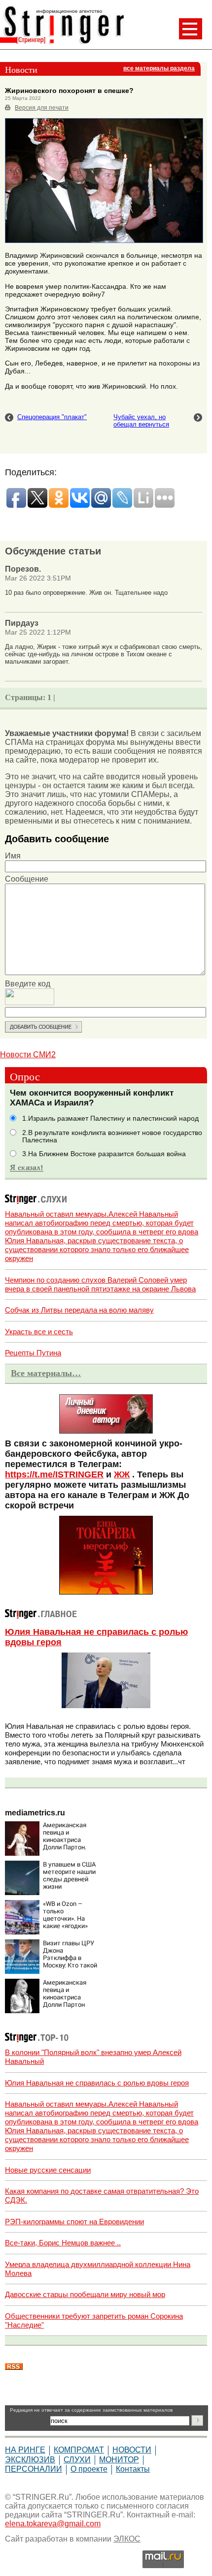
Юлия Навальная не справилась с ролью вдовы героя (97, 2083)
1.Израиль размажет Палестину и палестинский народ (110, 1119)
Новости (132, 2450)
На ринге (25, 2450)
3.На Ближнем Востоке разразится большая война (104, 1154)
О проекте (89, 2469)
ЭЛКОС (127, 2539)
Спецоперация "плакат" (52, 417)
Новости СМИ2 (28, 1055)
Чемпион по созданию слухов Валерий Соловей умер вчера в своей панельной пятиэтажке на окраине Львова (100, 1284)
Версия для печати (42, 108)
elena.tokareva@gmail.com (53, 2524)
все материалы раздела (159, 68)
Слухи (77, 2460)
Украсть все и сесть (39, 1332)
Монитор (119, 2460)
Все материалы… (46, 1373)
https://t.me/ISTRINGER (54, 1474)
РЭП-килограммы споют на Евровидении (74, 2222)
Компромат (79, 2450)
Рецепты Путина (33, 1353)
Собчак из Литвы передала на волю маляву (79, 1310)
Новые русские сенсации (48, 2170)
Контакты (133, 2469)
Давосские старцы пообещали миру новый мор (85, 2294)
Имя (13, 856)
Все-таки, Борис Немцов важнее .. (63, 2243)
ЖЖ (122, 1474)
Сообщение (27, 879)
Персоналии (34, 2469)
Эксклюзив (30, 2460)
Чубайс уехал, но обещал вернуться (141, 421)
